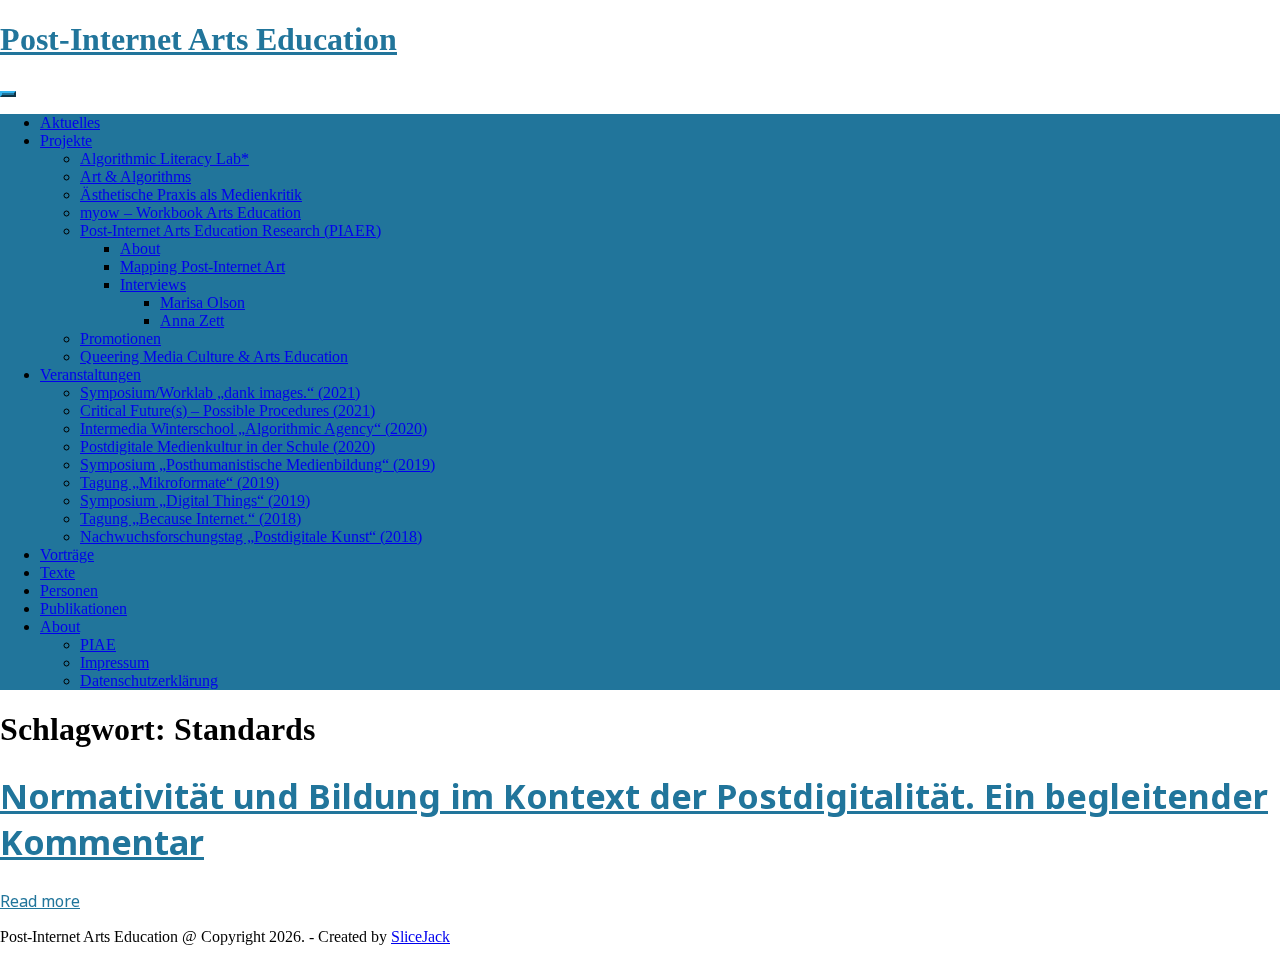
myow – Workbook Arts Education (190, 212)
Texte (57, 572)
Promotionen (120, 338)
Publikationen (83, 608)
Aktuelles (70, 122)
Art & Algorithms (135, 176)
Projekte (66, 140)
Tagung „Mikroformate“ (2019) (179, 482)
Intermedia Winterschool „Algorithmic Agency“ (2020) (253, 428)
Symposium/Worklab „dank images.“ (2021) (220, 392)
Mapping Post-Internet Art (202, 266)
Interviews (153, 284)
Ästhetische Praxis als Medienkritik (191, 194)
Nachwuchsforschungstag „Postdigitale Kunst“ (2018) (251, 536)
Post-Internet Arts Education (198, 39)
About (140, 248)
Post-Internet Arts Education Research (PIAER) (230, 230)
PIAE (98, 644)
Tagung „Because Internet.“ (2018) (190, 518)
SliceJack (420, 936)
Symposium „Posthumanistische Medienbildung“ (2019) (257, 464)
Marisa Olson (202, 302)
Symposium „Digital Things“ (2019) (195, 500)
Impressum (114, 662)
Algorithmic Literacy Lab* (164, 158)
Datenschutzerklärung (149, 680)
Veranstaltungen (90, 374)
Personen (69, 590)
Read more (40, 901)
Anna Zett (192, 320)
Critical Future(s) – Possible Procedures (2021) (227, 410)
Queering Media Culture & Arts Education (214, 356)
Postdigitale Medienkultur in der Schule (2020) (227, 446)
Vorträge (67, 554)
